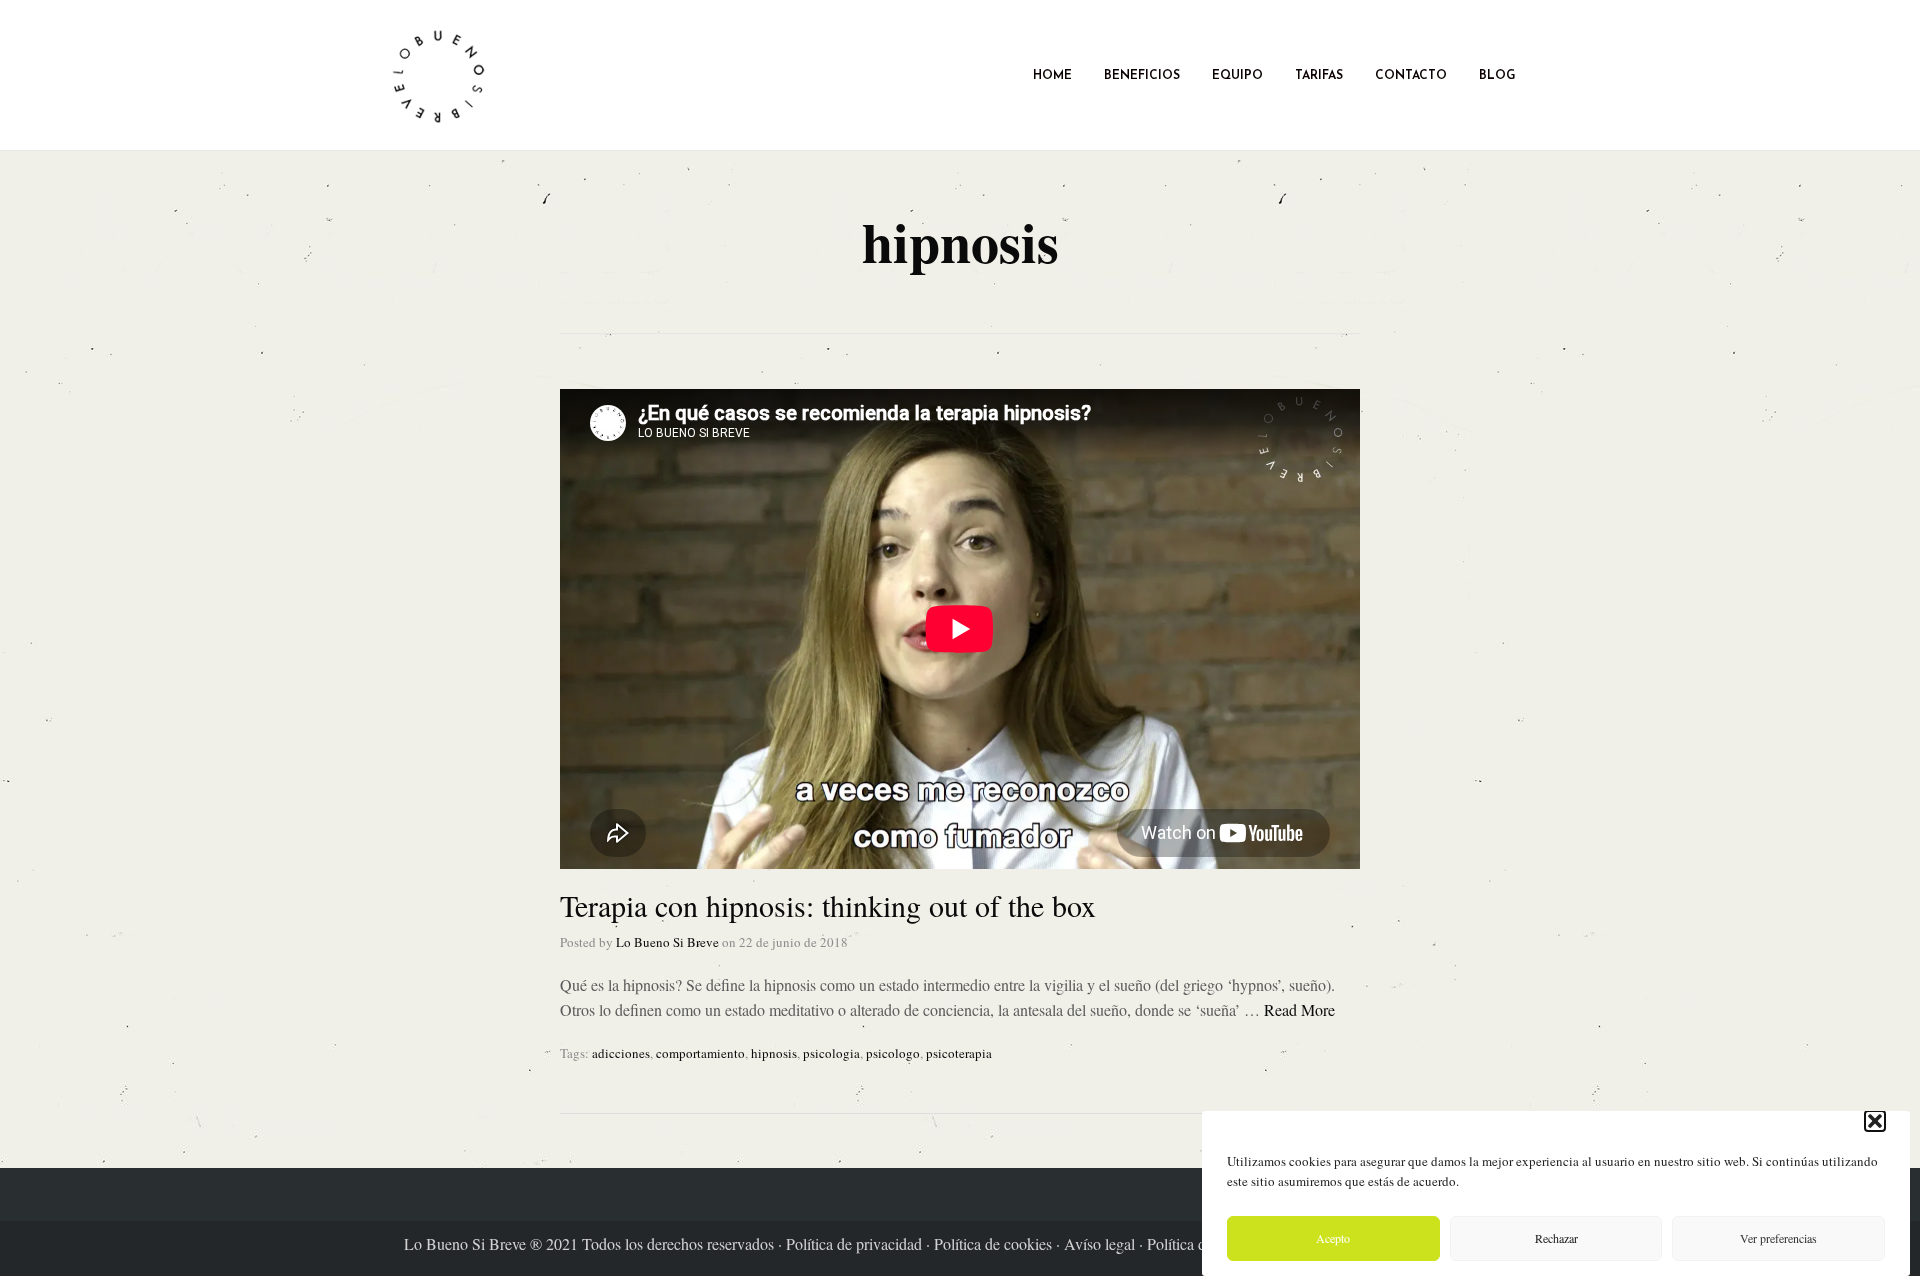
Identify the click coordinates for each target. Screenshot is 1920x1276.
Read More (1299, 1009)
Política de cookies (995, 1243)
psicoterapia (959, 1053)
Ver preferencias (1778, 1239)
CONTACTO (1411, 75)
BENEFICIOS (1142, 75)
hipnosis (774, 1053)
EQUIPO (1237, 75)
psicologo (893, 1053)
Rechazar (1556, 1239)
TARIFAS (1319, 75)
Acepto (1333, 1239)
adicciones (621, 1053)
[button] (1875, 1121)
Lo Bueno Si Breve (667, 942)
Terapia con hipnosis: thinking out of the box (828, 905)
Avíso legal (1101, 1243)
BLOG (1497, 75)
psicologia (831, 1053)
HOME (1052, 75)
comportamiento (700, 1053)
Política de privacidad (856, 1243)
